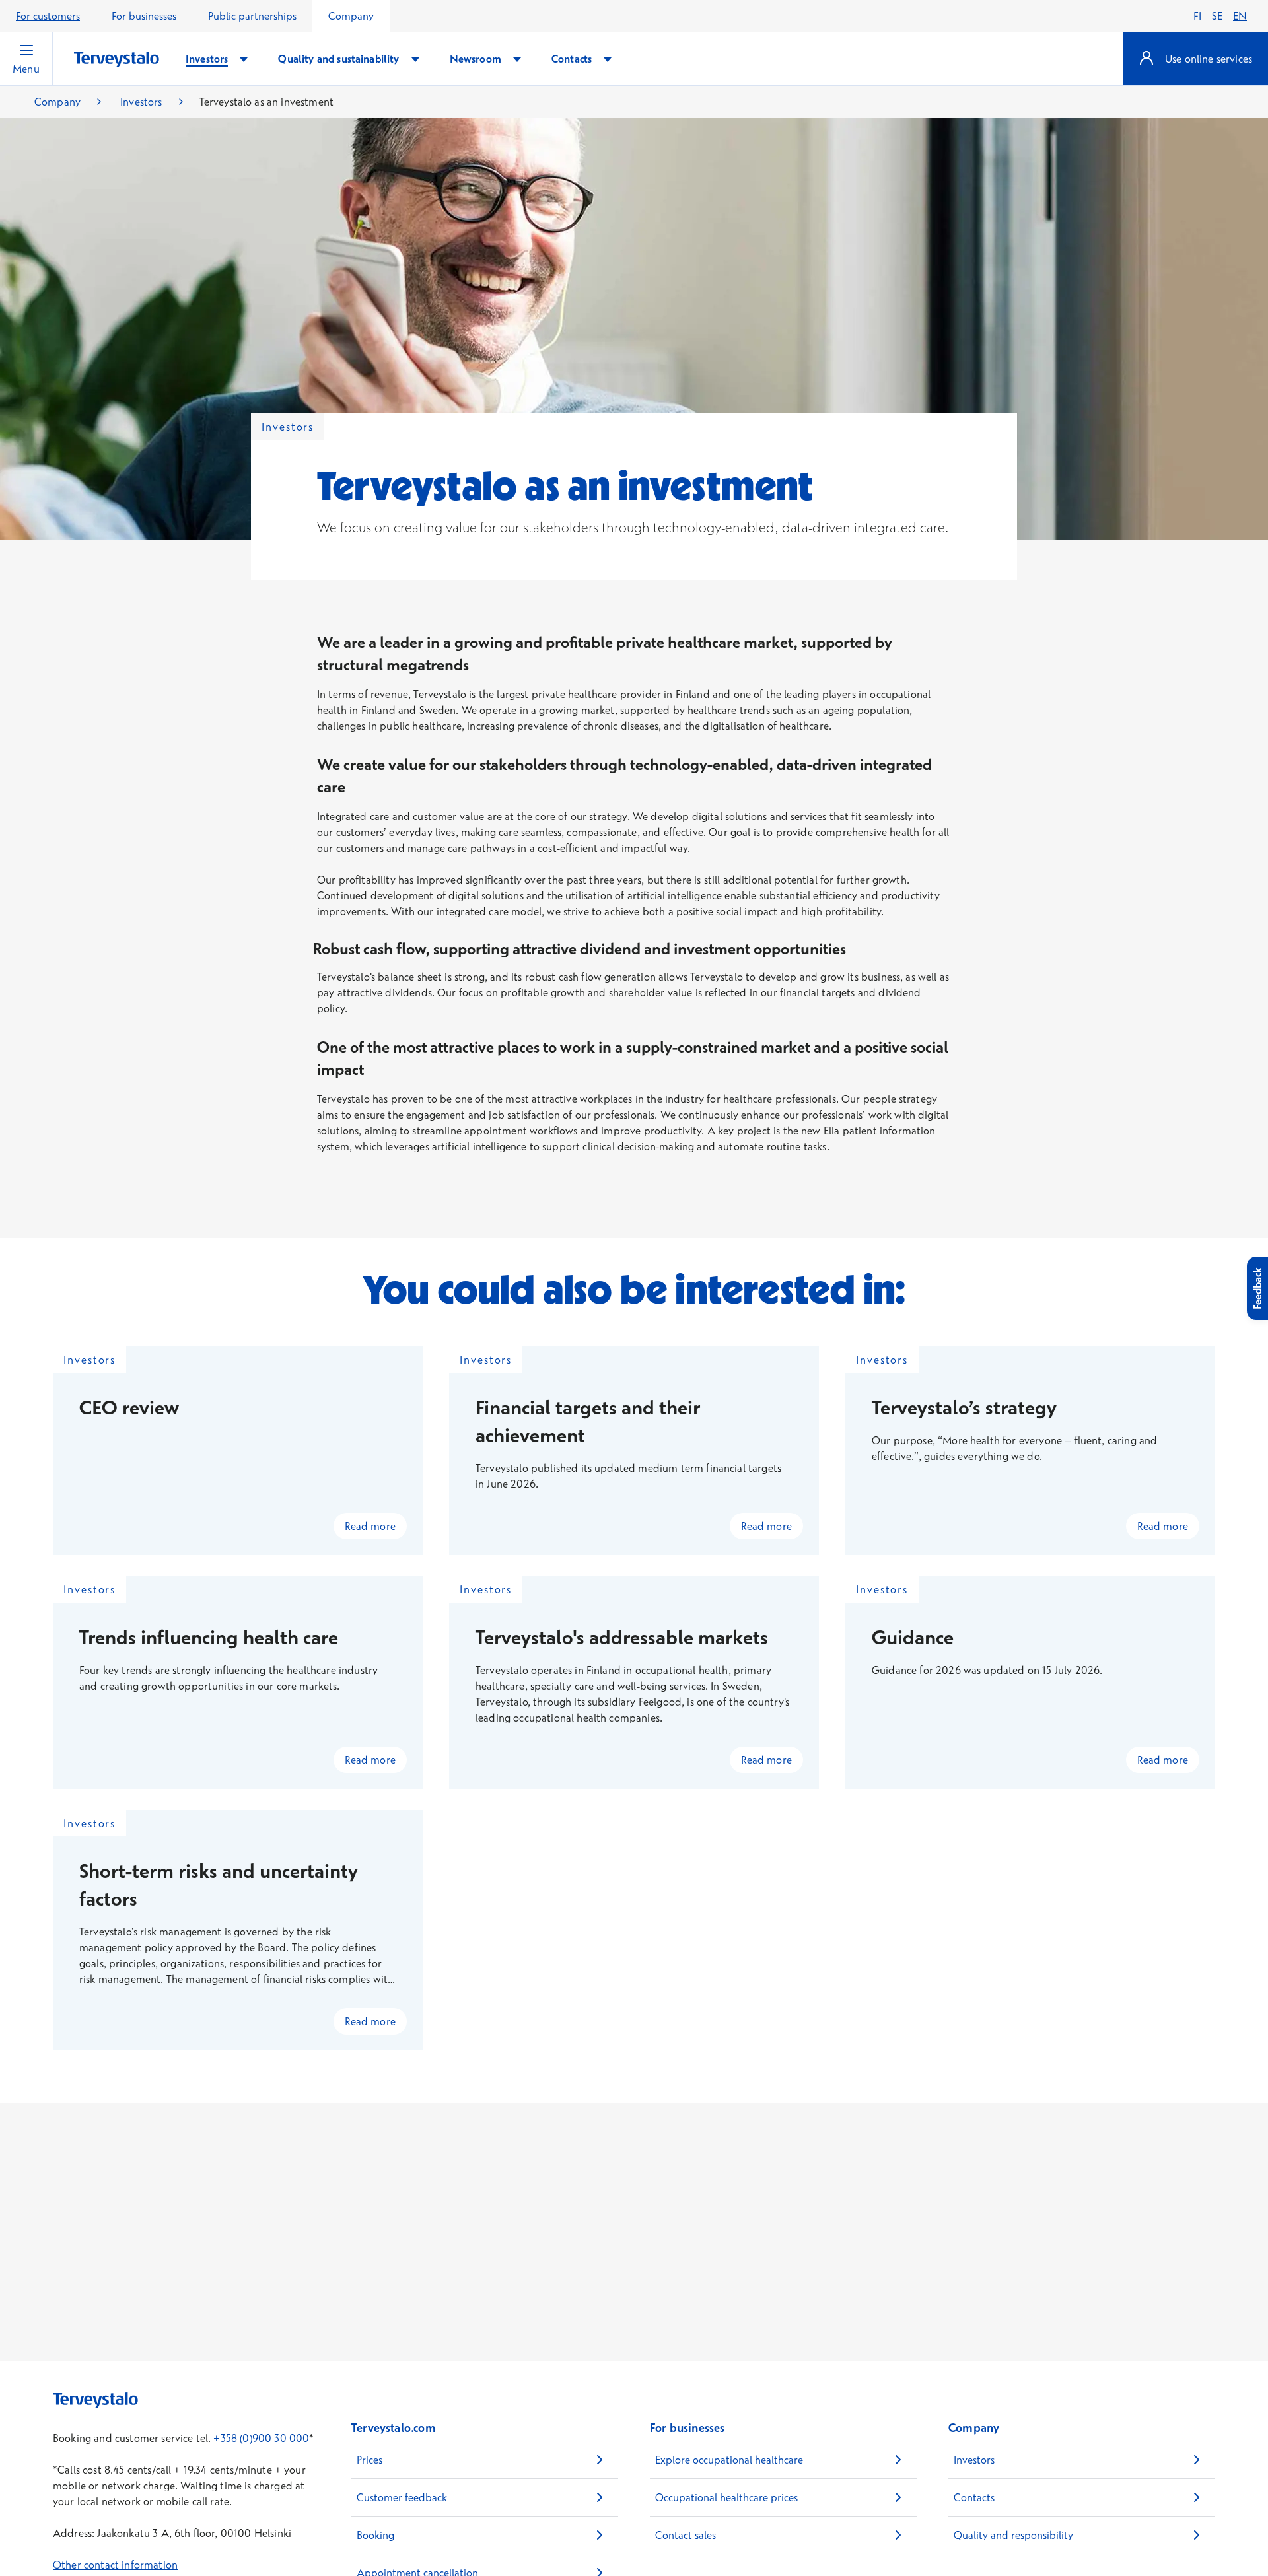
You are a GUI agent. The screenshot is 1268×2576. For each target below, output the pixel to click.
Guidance (913, 1637)
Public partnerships (252, 16)
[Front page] (117, 60)
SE (1217, 16)
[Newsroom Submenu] (517, 59)
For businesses (144, 16)
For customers (48, 16)
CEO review (129, 1408)
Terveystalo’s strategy (964, 1408)
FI (1197, 16)
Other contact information (115, 2565)
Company (351, 16)
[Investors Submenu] (244, 59)
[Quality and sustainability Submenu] (415, 59)
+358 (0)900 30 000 (261, 2438)
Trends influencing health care (209, 1637)
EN (1240, 16)
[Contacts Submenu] (608, 59)
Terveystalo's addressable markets (622, 1637)
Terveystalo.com (394, 2428)
